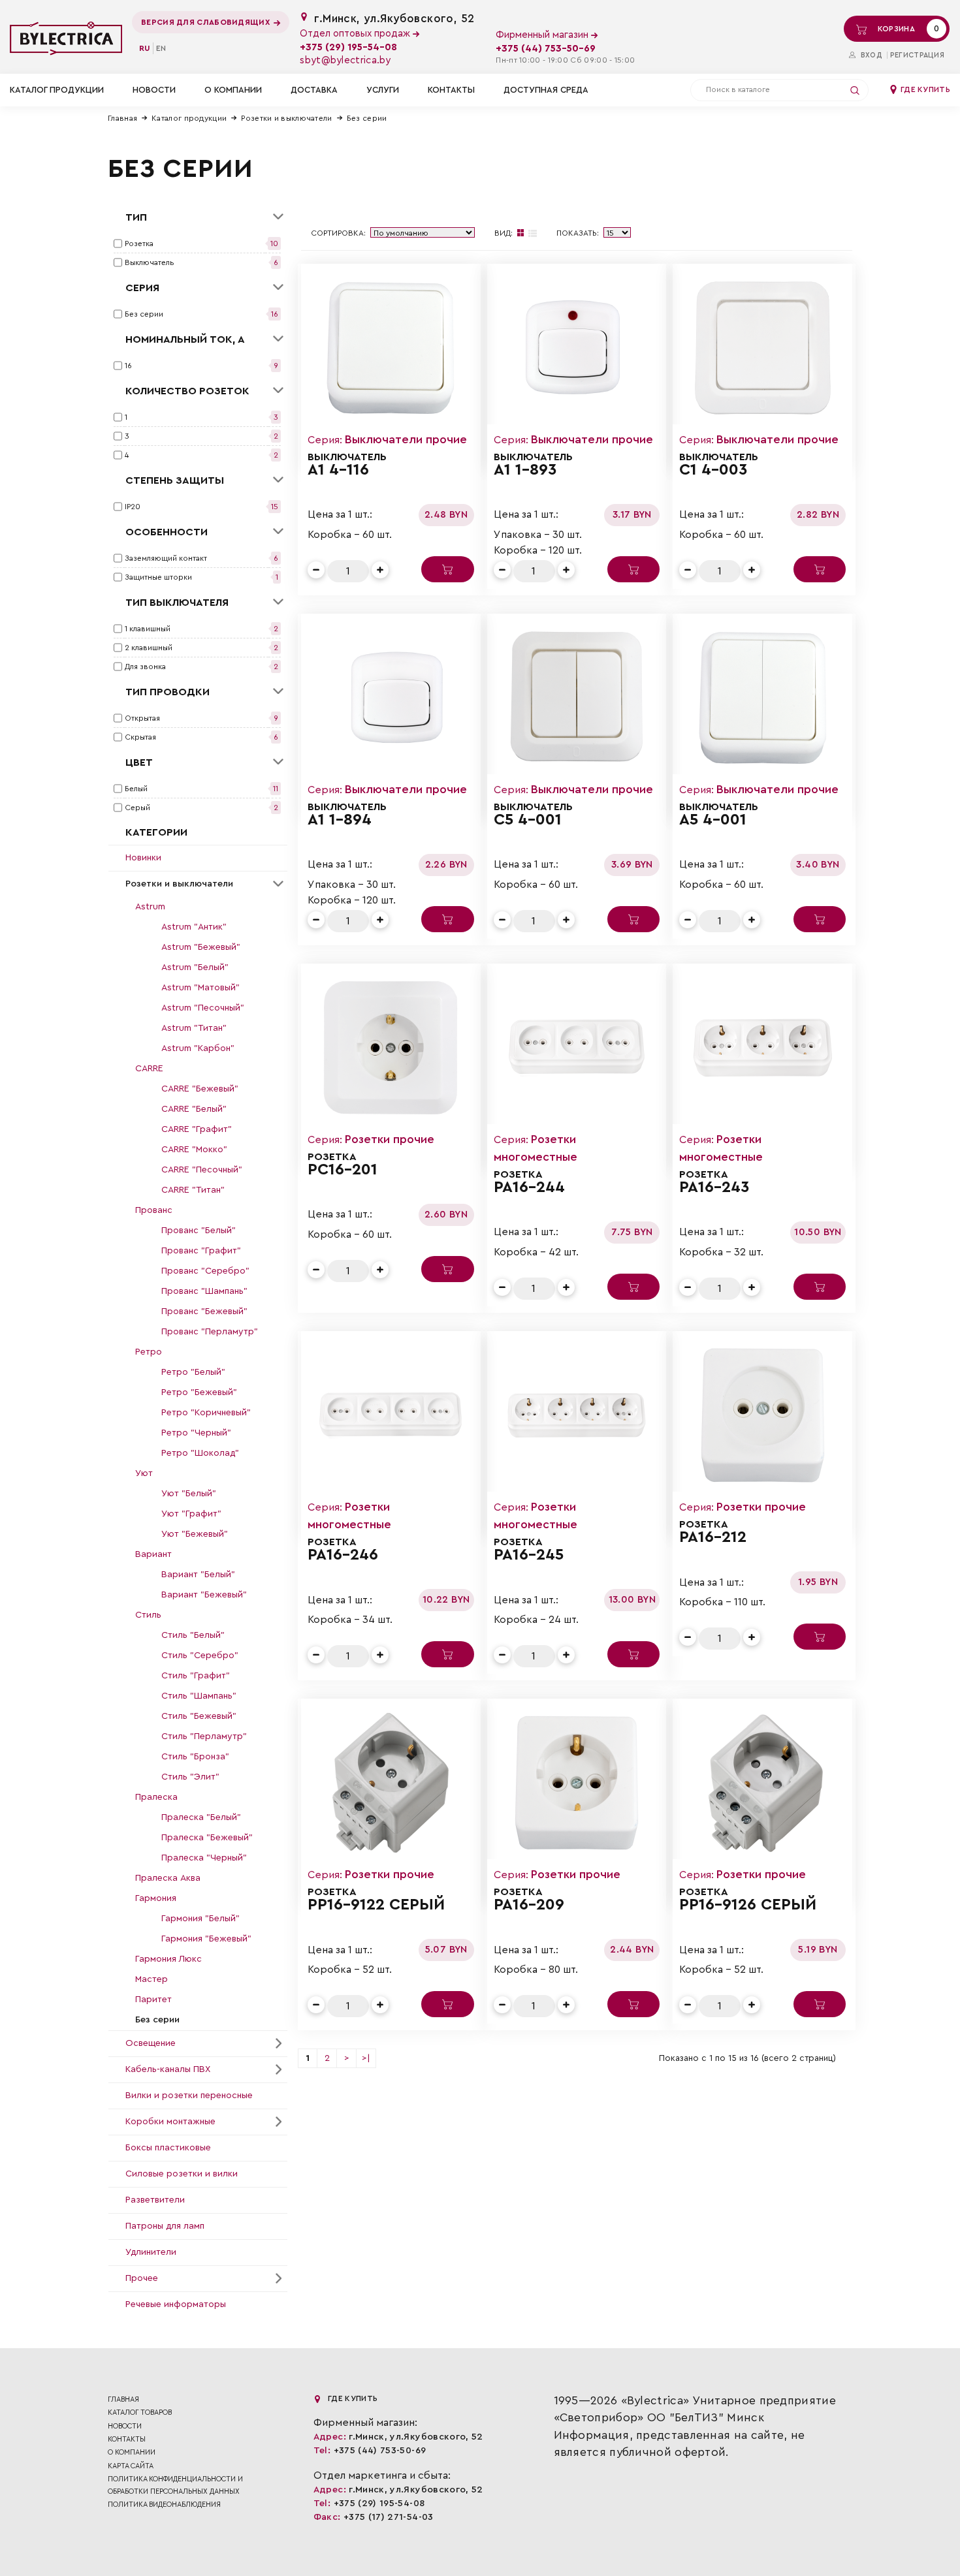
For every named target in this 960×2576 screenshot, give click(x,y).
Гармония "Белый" (200, 1919)
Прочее (142, 2278)
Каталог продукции (189, 118)
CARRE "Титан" (193, 1190)
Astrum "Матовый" (200, 988)
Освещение (151, 2043)
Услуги (383, 90)
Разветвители (155, 2200)
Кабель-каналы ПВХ (168, 2069)
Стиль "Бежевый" (199, 1716)
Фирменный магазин (543, 35)
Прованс (154, 1210)
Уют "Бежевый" (195, 1534)
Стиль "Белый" (193, 1635)
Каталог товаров (140, 2412)
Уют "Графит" (191, 1514)
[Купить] (447, 569)
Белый (136, 789)
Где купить (924, 89)
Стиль (148, 1615)
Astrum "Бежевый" (201, 947)
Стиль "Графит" (196, 1676)
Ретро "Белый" (193, 1372)
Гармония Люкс (168, 1959)
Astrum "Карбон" (198, 1048)
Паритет (153, 2000)
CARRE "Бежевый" (200, 1089)
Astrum (150, 907)
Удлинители (151, 2252)
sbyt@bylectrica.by (345, 60)
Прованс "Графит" (201, 1251)
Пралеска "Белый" (201, 1817)
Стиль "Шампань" (199, 1696)
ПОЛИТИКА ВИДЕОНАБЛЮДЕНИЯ (164, 2505)
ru (145, 48)
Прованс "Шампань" (204, 1291)
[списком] (533, 233)
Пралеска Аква (168, 1878)
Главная (122, 118)
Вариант (153, 1554)
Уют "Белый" (189, 1494)
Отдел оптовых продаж (356, 34)
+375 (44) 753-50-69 (546, 49)
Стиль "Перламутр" (204, 1736)
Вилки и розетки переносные (189, 2096)
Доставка (314, 90)
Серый (137, 808)
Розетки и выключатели (286, 118)
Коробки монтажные (170, 2122)
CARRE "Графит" (197, 1129)
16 (128, 366)
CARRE (149, 1069)
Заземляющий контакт (166, 558)
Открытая (142, 718)
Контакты (451, 90)
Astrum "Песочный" (203, 1008)
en (161, 48)
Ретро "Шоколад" (200, 1453)
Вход (870, 55)
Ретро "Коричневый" (206, 1413)
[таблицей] (520, 233)
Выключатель (150, 262)
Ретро (149, 1352)
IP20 (133, 507)
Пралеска (156, 1797)
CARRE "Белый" (194, 1109)
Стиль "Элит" (190, 1777)
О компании (233, 90)
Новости (154, 90)
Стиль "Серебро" (200, 1656)
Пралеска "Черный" (204, 1858)
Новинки (143, 858)
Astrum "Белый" (195, 967)
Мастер (152, 1979)
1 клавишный (148, 629)
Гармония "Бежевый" (206, 1939)
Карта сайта (131, 2466)
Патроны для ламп (165, 2226)
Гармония (156, 1898)
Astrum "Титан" (194, 1028)
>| (366, 2058)
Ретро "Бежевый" (199, 1392)
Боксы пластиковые (168, 2148)
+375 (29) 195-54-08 (348, 47)
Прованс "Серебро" (205, 1271)
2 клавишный (149, 648)
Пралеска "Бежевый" (207, 1838)
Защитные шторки (158, 577)
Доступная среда (546, 90)
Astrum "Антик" (194, 927)
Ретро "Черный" (196, 1433)
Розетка (139, 243)
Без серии (367, 118)
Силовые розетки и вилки (182, 2174)
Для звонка (145, 667)
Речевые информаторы (176, 2304)
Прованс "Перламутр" (210, 1332)
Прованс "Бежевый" (204, 1312)
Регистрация (917, 55)
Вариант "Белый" (198, 1575)
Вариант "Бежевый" (204, 1595)
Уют (144, 1473)
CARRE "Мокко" (194, 1150)
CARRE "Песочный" (202, 1170)
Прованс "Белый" (199, 1231)
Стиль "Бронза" (195, 1757)
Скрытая (140, 737)
